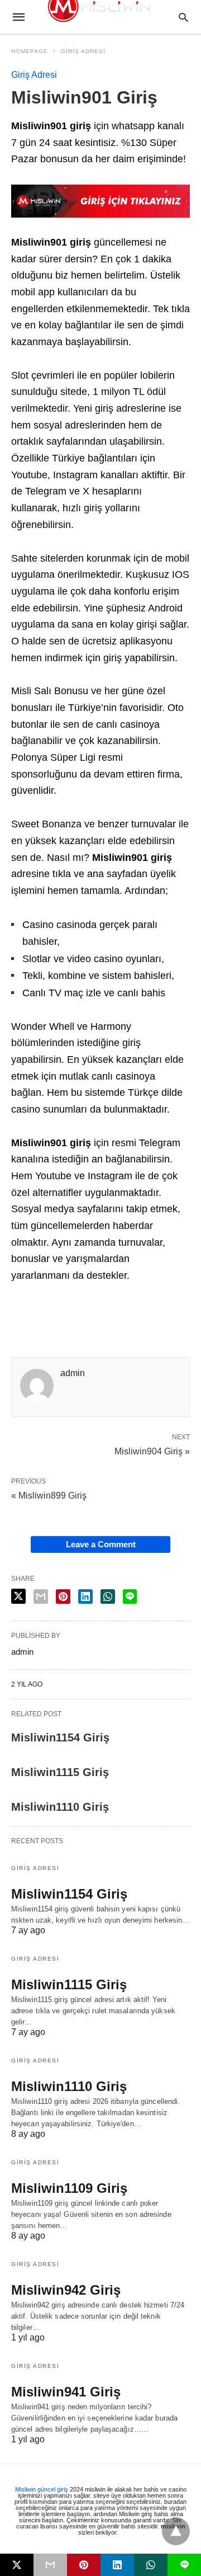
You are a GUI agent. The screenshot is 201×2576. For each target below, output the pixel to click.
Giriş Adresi (83, 51)
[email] (50, 2565)
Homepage (30, 51)
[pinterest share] (63, 1597)
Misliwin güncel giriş (42, 2489)
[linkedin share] (85, 1597)
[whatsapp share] (108, 1597)
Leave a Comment (101, 1544)
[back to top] (176, 2531)
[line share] (130, 1597)
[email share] (41, 1597)
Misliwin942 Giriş (66, 2290)
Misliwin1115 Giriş (60, 1772)
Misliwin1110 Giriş (60, 1807)
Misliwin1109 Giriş (69, 2188)
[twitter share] (18, 1596)
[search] (183, 17)
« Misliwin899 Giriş (49, 1496)
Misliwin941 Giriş (66, 2392)
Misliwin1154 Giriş (60, 1737)
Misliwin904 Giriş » (152, 1451)
